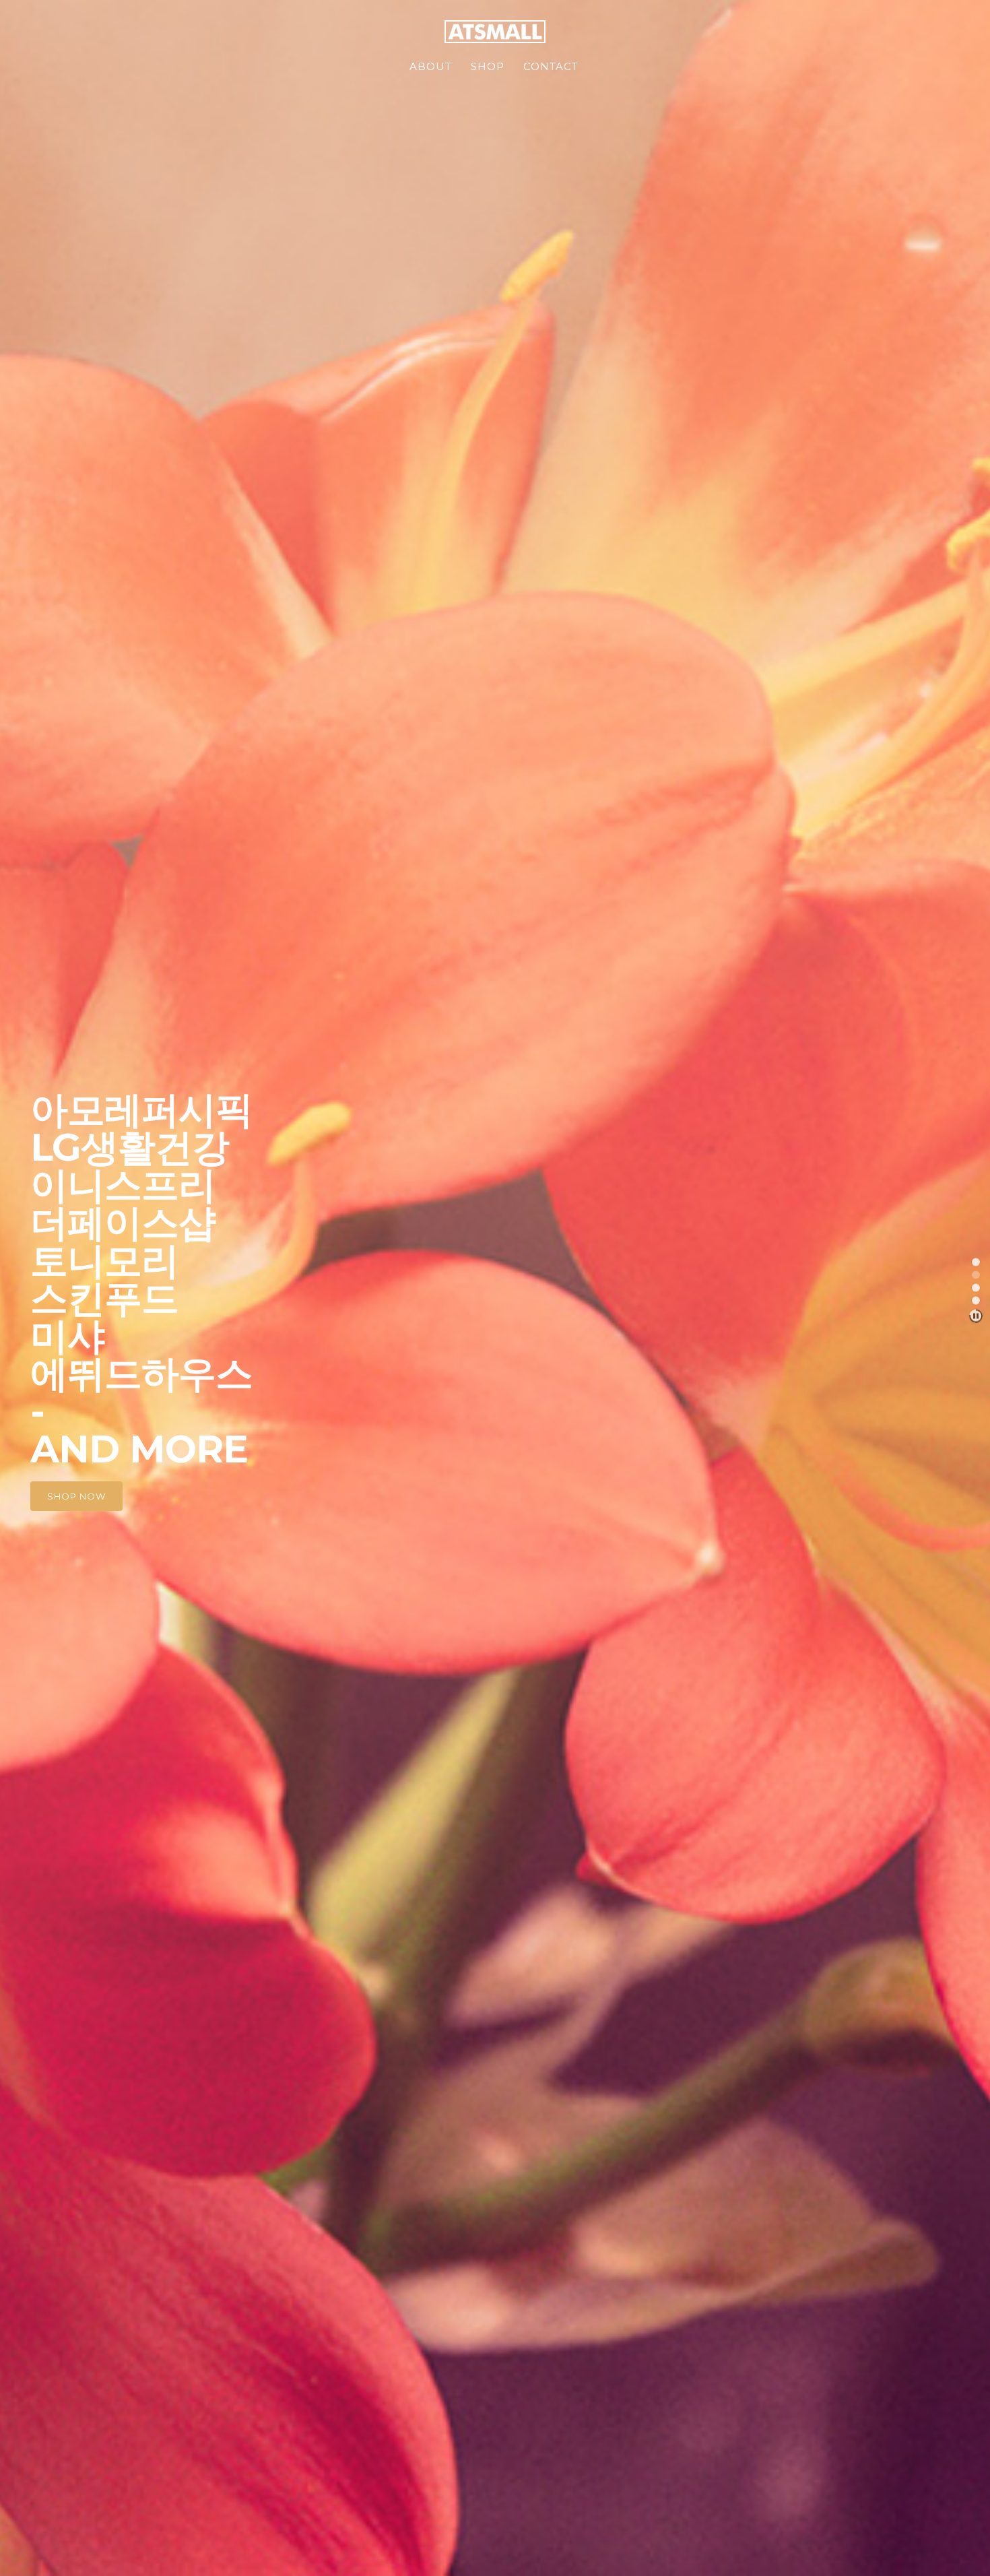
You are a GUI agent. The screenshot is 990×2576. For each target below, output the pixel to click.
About (431, 66)
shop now (76, 1496)
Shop (488, 66)
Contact (551, 66)
